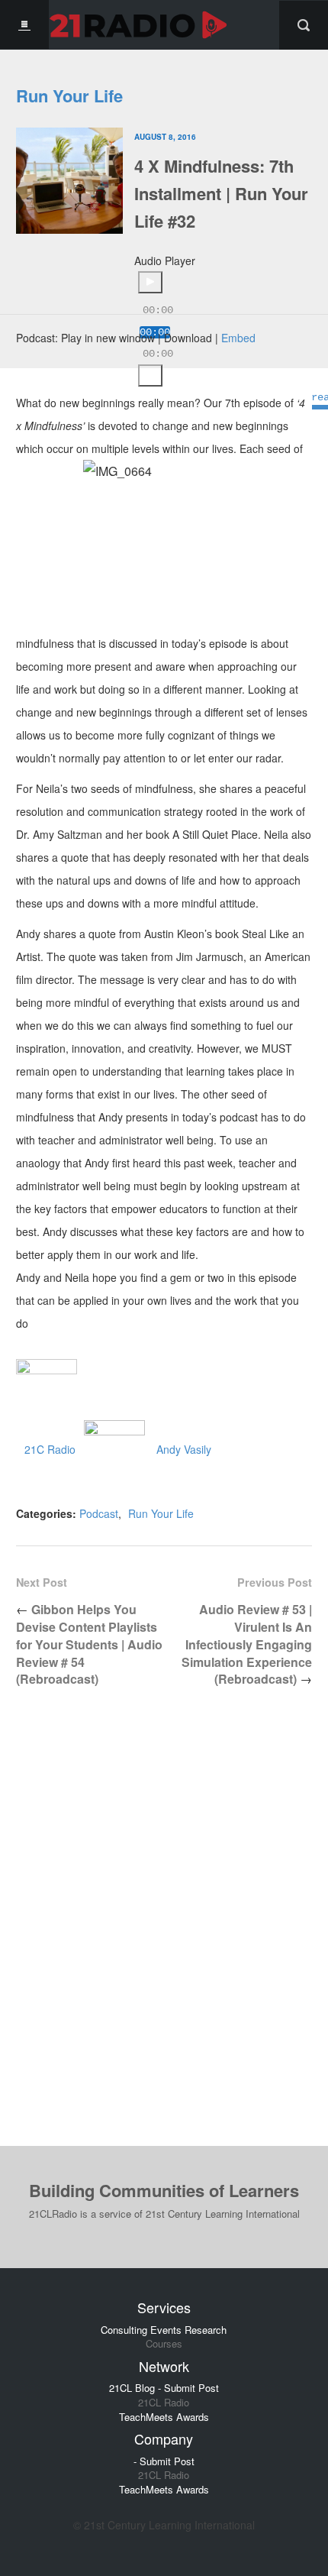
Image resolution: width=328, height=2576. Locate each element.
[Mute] (150, 375)
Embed (238, 338)
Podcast (99, 1513)
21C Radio (50, 1449)
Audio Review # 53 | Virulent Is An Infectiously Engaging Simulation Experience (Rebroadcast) (247, 1644)
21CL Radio (164, 2403)
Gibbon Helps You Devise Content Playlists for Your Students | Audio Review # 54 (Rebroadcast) (89, 1644)
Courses (164, 2344)
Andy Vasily (184, 1449)
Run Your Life (69, 95)
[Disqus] (164, 1929)
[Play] (150, 282)
